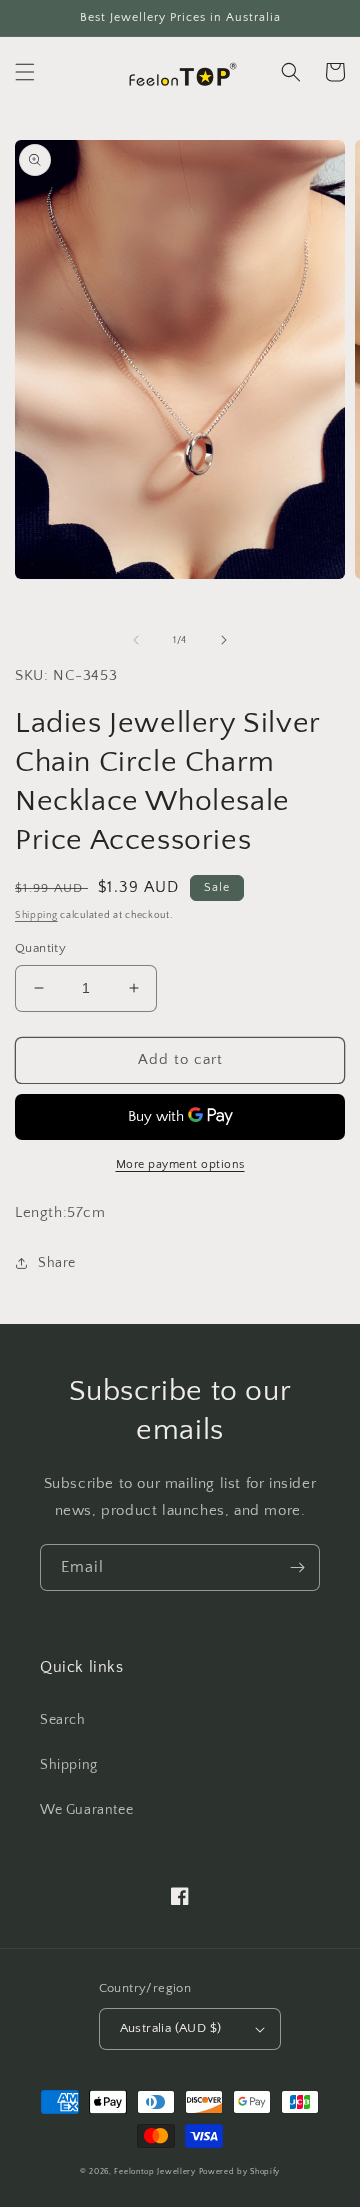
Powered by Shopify (240, 2171)
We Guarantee (86, 1810)
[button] (25, 72)
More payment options (180, 1164)
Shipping (36, 915)
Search (63, 1720)
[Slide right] (224, 640)
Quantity (40, 948)
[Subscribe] (297, 1567)
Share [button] (57, 1263)
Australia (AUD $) (171, 2028)
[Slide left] (136, 640)
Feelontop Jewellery (154, 2171)
